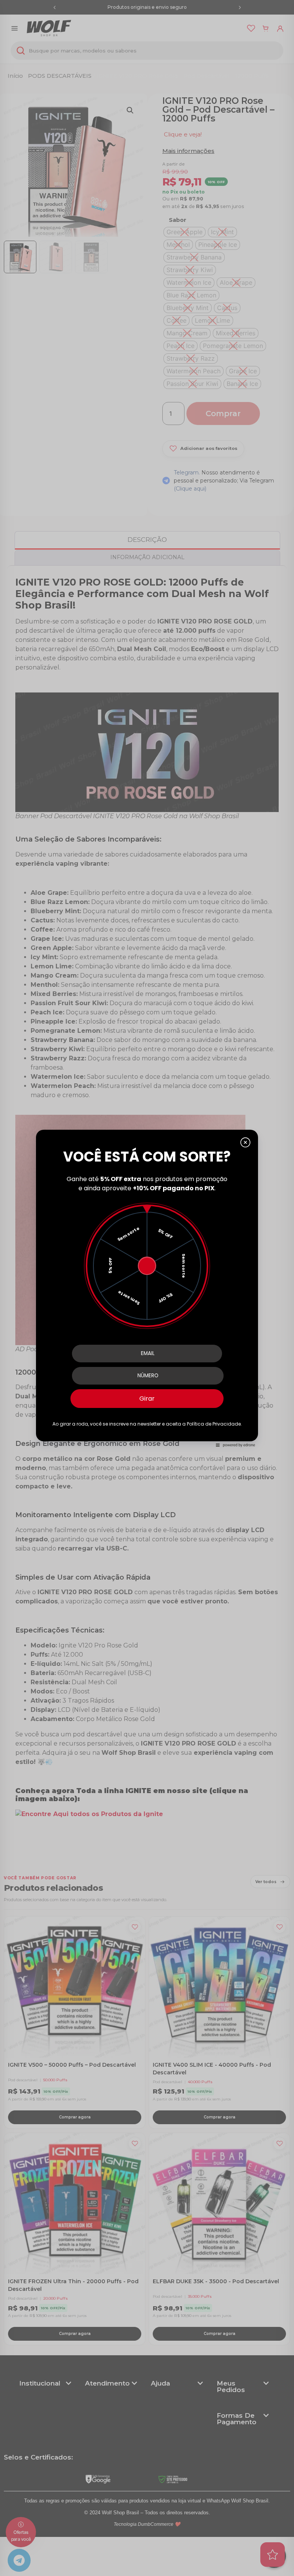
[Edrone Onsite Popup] (147, 1288)
